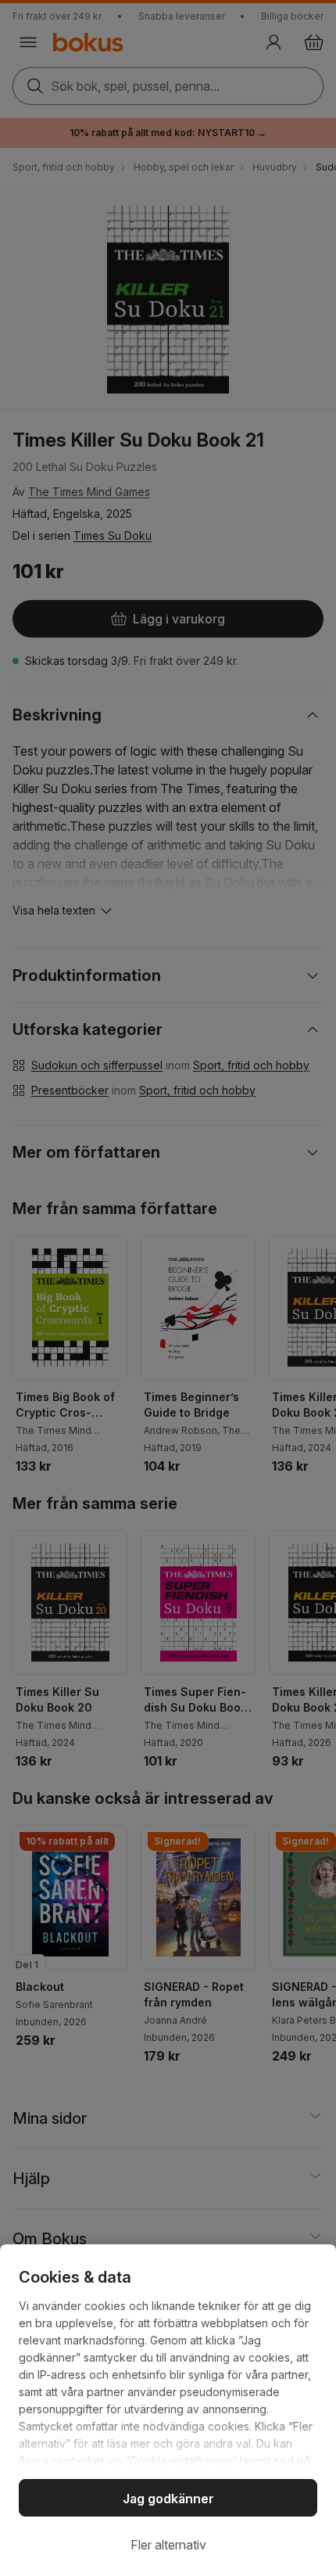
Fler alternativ (168, 2545)
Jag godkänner (168, 2499)
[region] (168, 2410)
